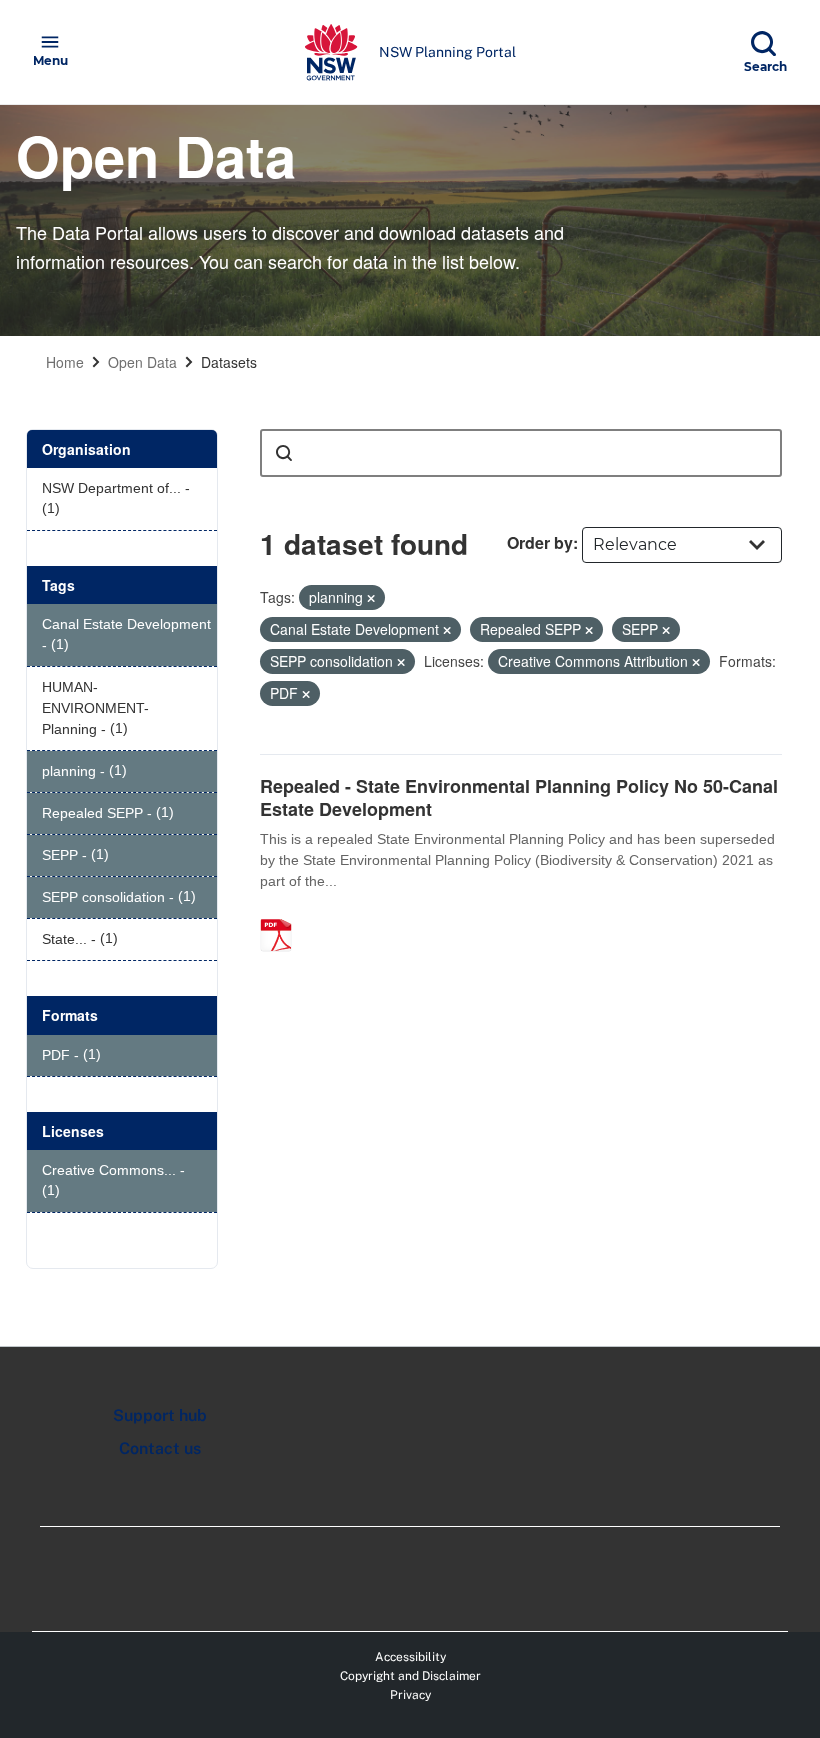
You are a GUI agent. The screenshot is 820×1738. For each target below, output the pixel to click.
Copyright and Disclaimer (410, 1676)
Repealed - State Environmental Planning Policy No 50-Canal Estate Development (519, 797)
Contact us (160, 1448)
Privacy (410, 1695)
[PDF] (283, 914)
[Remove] (371, 598)
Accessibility (410, 1657)
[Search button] (284, 453)
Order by (540, 542)
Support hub (160, 1415)
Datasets (229, 362)
